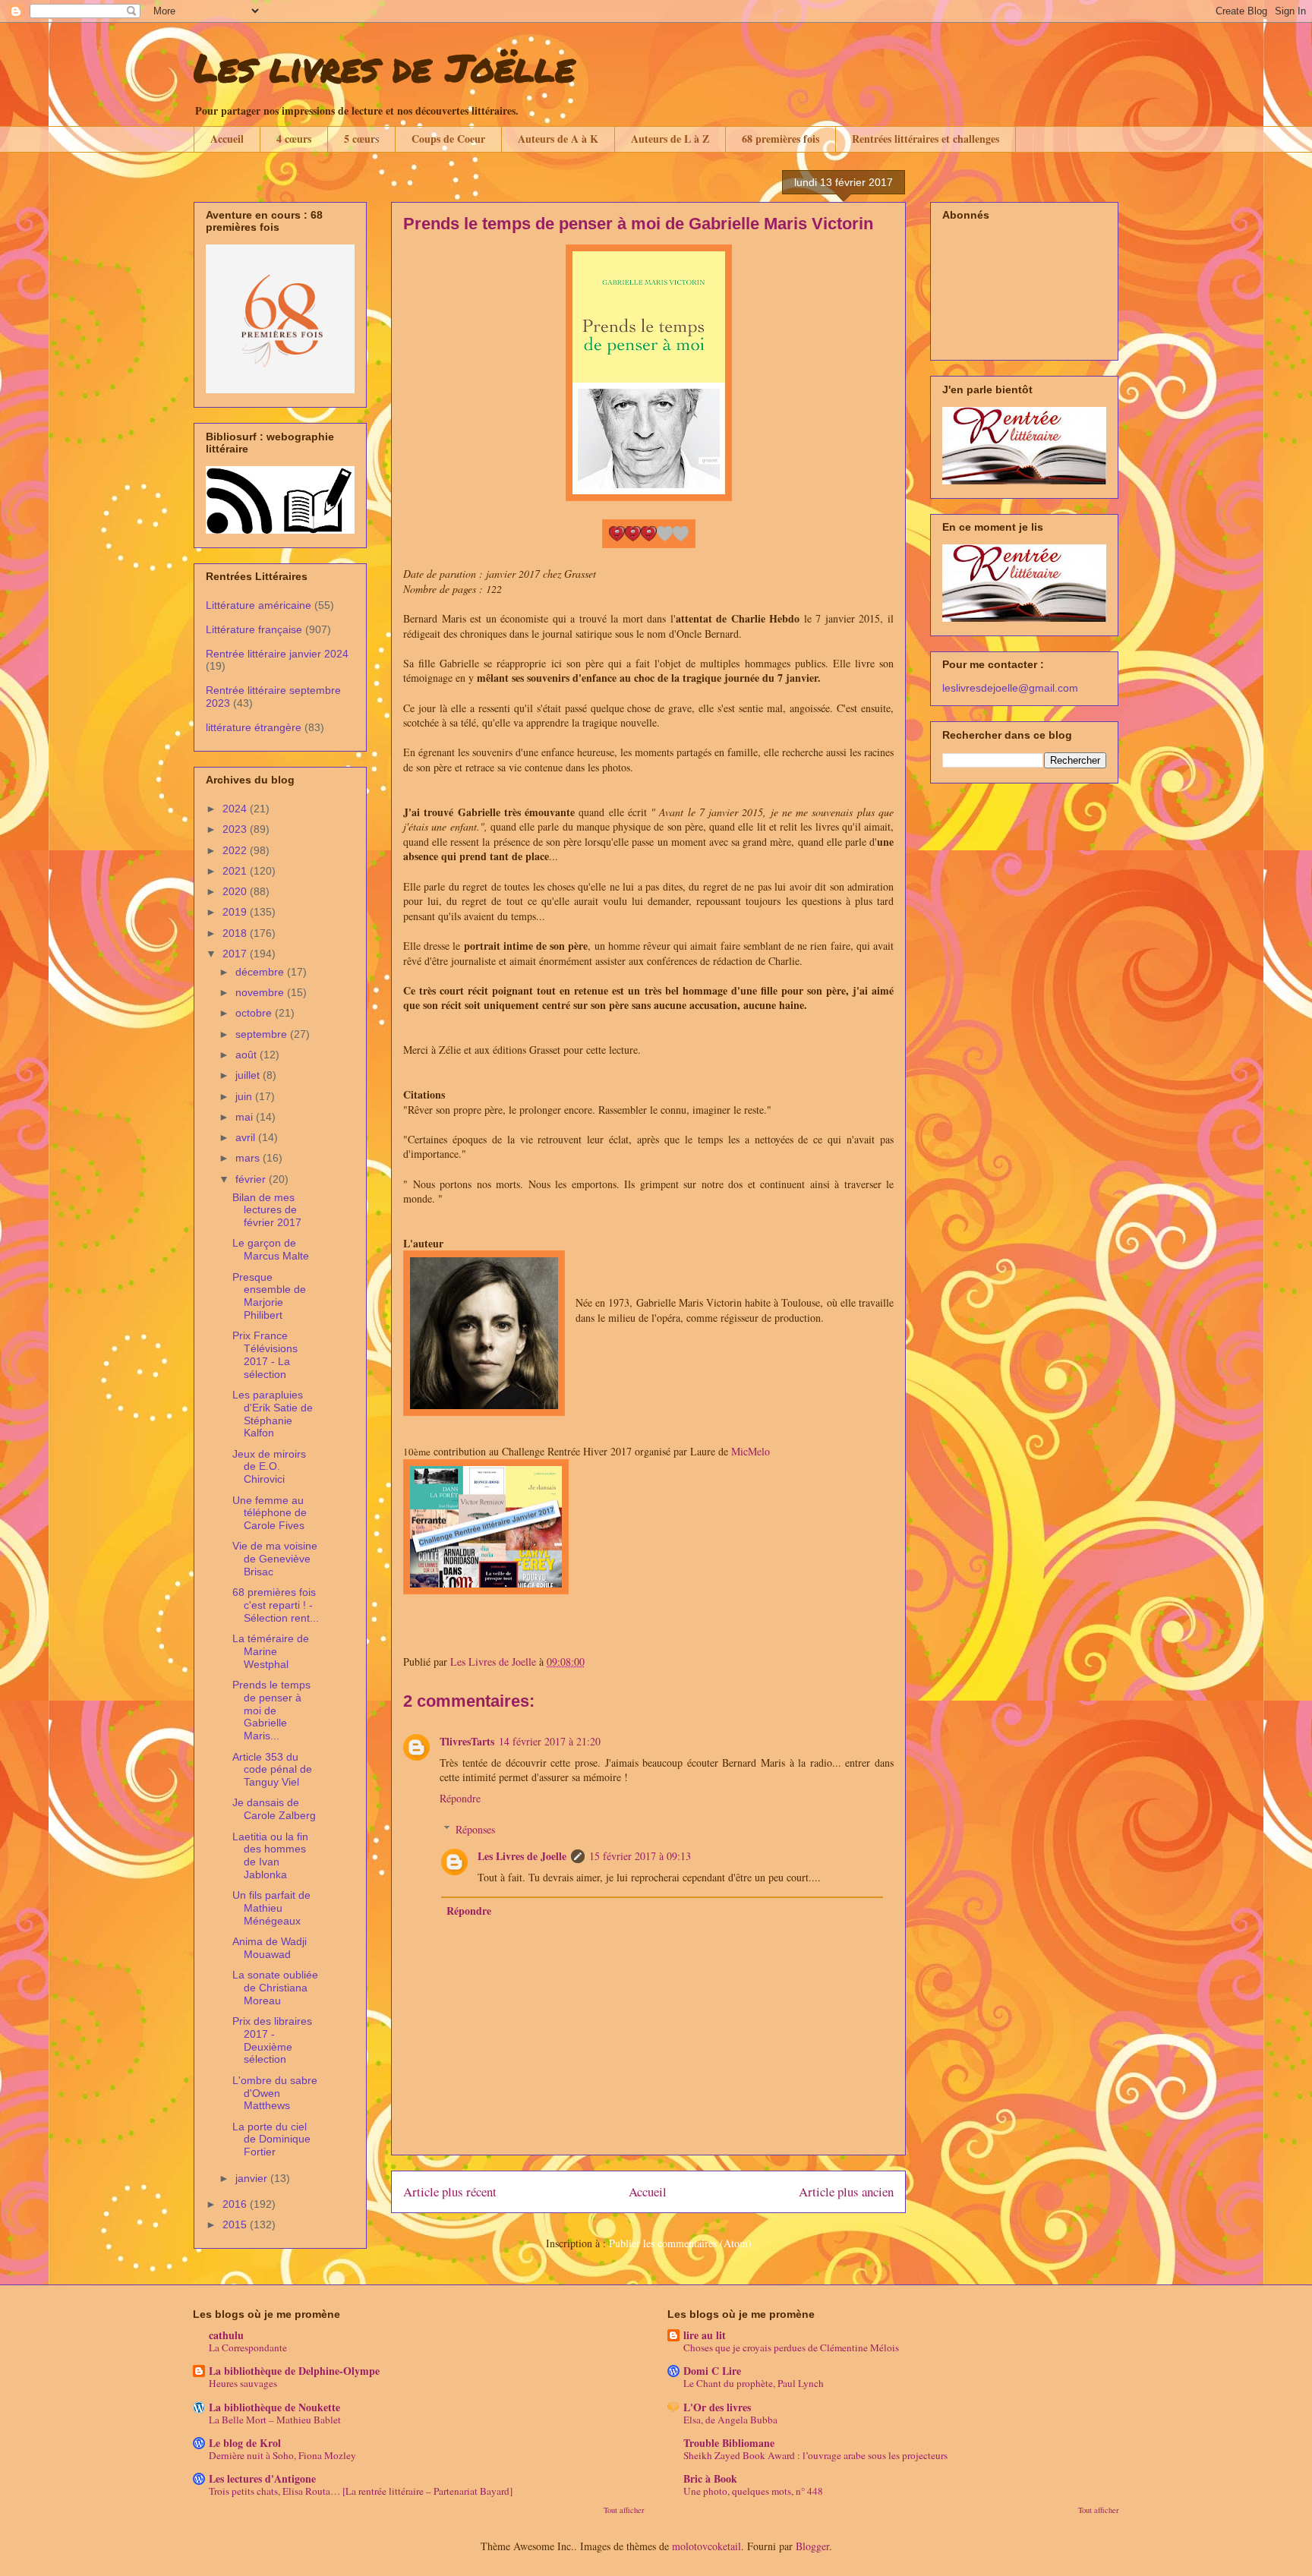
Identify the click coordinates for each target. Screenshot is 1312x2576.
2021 (236, 871)
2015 (236, 2224)
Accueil (227, 139)
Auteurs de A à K (558, 139)
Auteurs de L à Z (670, 139)
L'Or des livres (717, 2407)
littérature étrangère (254, 727)
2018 (236, 933)
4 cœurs (294, 139)
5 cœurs (361, 139)
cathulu (226, 2335)
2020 (236, 891)
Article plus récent (450, 2191)
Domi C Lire (712, 2371)
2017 (236, 954)
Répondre (460, 1798)
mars (249, 1158)
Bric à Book (710, 2478)
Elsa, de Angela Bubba (730, 2420)
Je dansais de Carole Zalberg (274, 1809)
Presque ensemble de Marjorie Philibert (269, 1296)
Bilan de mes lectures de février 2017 (267, 1210)
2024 (236, 809)
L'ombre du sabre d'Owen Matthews (275, 2093)
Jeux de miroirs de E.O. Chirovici (269, 1467)
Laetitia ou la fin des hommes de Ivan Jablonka (270, 1856)
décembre (261, 972)
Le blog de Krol (245, 2443)
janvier (253, 2178)
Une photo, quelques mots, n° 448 (753, 2491)
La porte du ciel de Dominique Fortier (271, 2139)
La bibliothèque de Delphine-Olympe (294, 2371)
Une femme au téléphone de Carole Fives (270, 1513)
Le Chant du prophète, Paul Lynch (754, 2383)
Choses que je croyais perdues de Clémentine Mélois (791, 2347)
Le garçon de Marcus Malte (271, 1249)
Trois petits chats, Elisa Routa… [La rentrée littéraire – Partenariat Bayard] (361, 2491)
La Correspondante (248, 2347)
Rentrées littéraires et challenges (926, 139)
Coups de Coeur (448, 139)
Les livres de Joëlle (384, 67)
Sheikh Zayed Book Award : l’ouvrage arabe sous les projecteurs (815, 2455)
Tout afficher (624, 2510)
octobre (255, 1013)
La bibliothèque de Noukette (274, 2407)
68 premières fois (781, 139)
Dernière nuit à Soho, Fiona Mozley (282, 2455)
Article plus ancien (846, 2191)
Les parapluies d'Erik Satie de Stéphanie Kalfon (273, 1414)
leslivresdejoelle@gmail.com (1010, 688)
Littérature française (254, 629)
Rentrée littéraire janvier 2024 (277, 654)
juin (245, 1096)
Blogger (812, 2546)
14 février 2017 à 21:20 (550, 1741)
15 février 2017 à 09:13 (640, 1856)
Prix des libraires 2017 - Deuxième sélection (272, 2040)
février (252, 1179)
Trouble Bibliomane (729, 2443)
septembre (263, 1034)
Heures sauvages (243, 2383)
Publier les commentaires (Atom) (680, 2243)
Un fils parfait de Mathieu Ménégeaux (271, 1908)
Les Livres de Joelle (522, 1856)
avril (247, 1137)
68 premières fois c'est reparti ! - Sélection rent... (276, 1605)
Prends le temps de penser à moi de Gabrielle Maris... (271, 1710)
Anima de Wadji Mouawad (270, 1948)
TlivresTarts (467, 1741)
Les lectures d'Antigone (262, 2478)
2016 (236, 2204)
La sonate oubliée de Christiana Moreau (275, 1988)
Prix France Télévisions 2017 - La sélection (265, 1354)
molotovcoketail (706, 2546)
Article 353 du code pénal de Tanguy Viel (272, 1770)
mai (246, 1117)
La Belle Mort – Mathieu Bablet (275, 2420)
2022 (236, 850)
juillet (249, 1075)
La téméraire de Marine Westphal (271, 1651)
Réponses (475, 1829)
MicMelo (751, 1451)
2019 (236, 912)
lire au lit (705, 2335)
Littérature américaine (259, 605)
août (248, 1055)
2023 (236, 829)
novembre (261, 992)
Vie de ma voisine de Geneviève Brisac (275, 1559)
